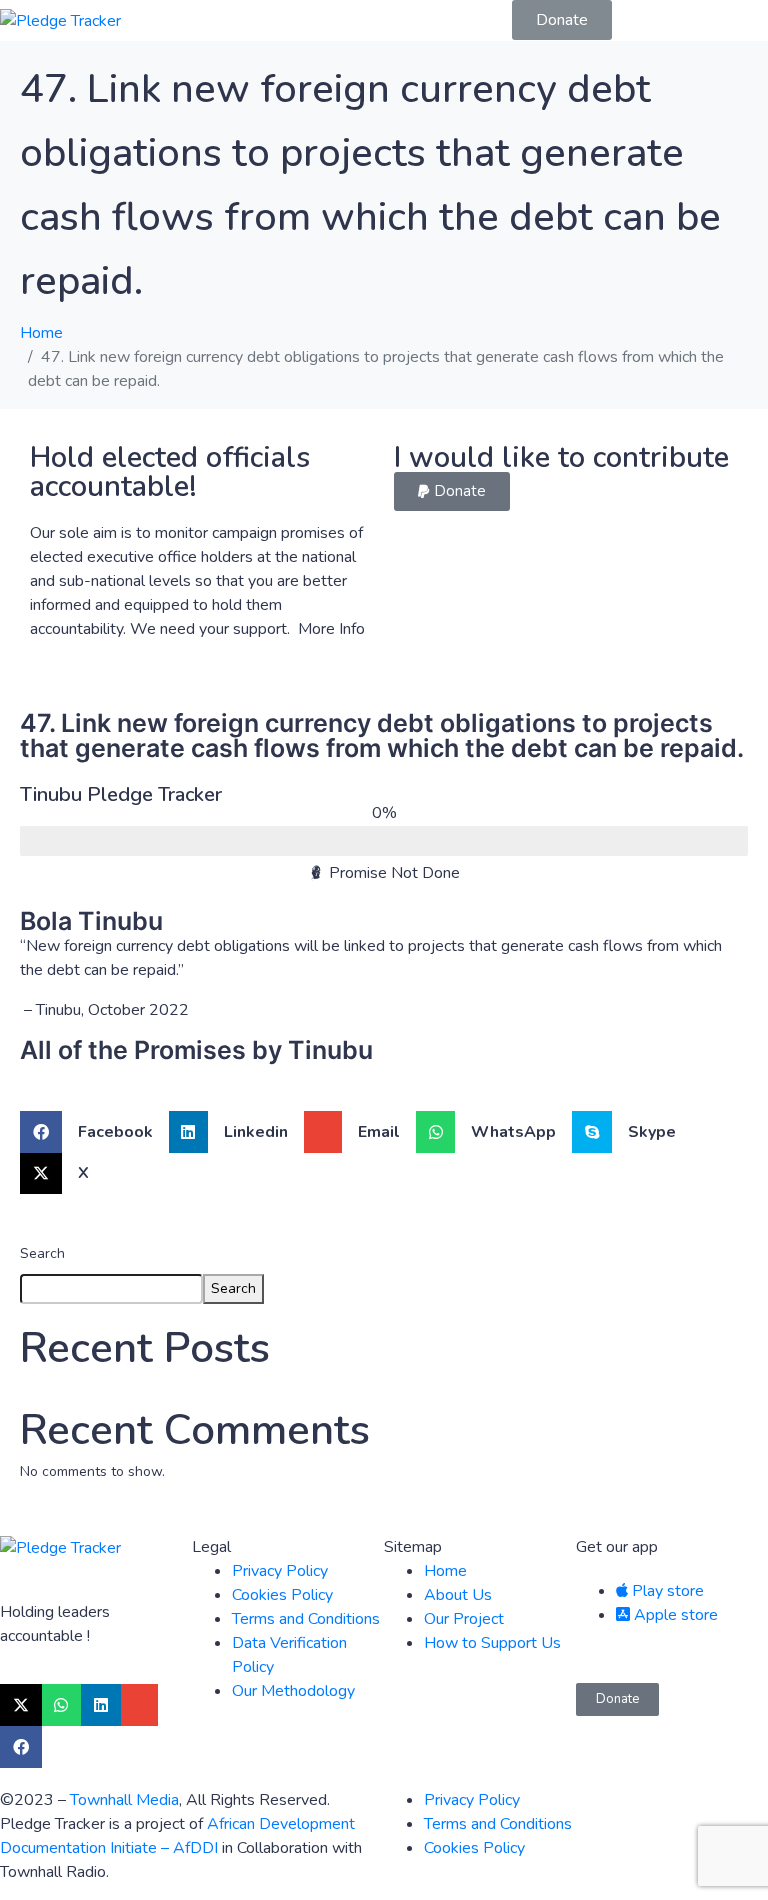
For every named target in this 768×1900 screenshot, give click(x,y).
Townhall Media (124, 1800)
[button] (452, 491)
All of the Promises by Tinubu (196, 1050)
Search (42, 1253)
